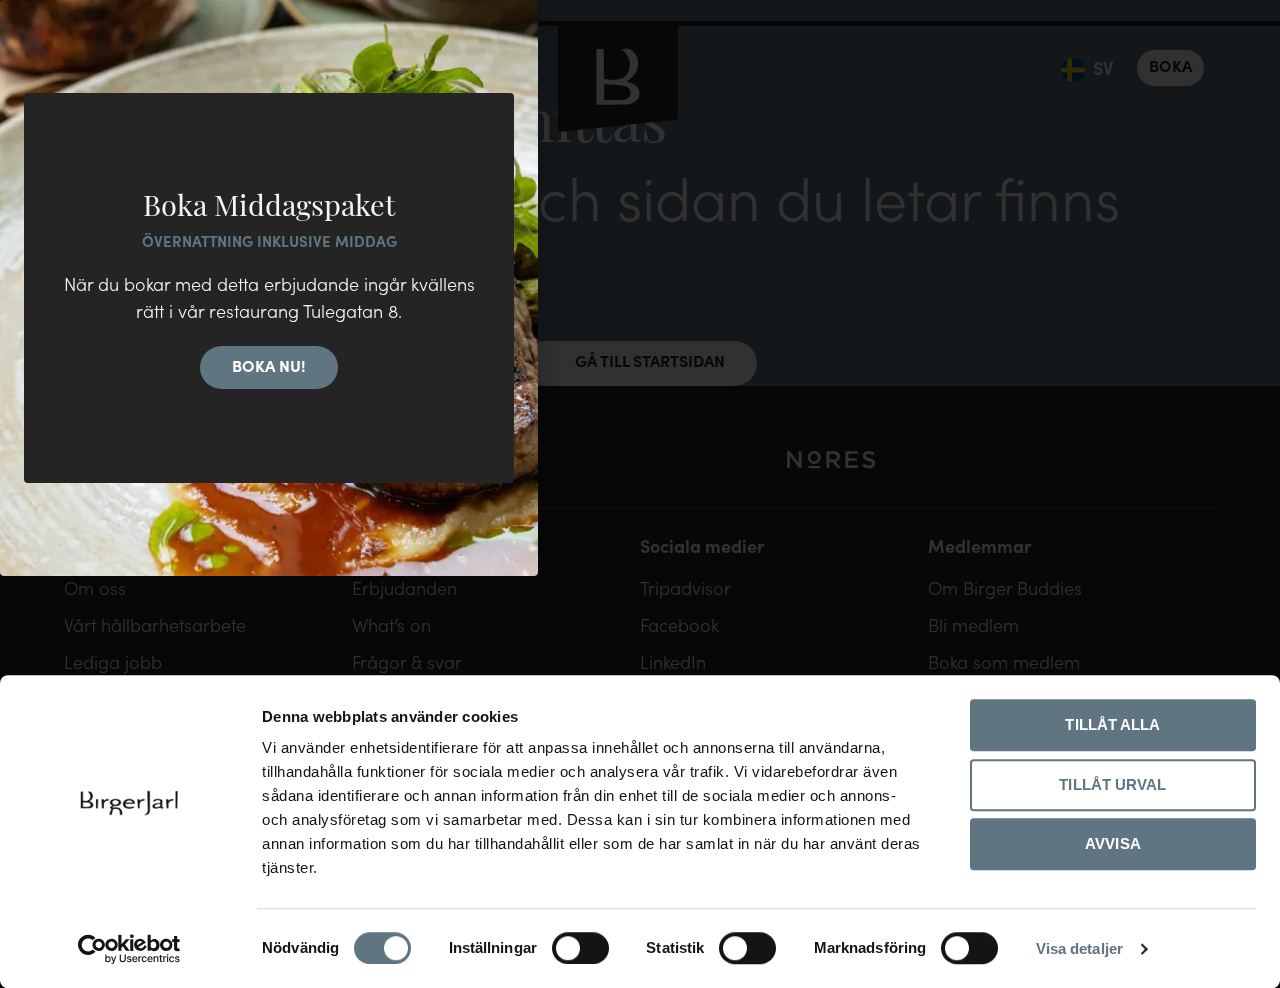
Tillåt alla (1112, 724)
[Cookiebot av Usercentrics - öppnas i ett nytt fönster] (129, 949)
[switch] (580, 948)
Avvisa (1113, 843)
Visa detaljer (1079, 948)
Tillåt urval (1112, 784)
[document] (640, 494)
